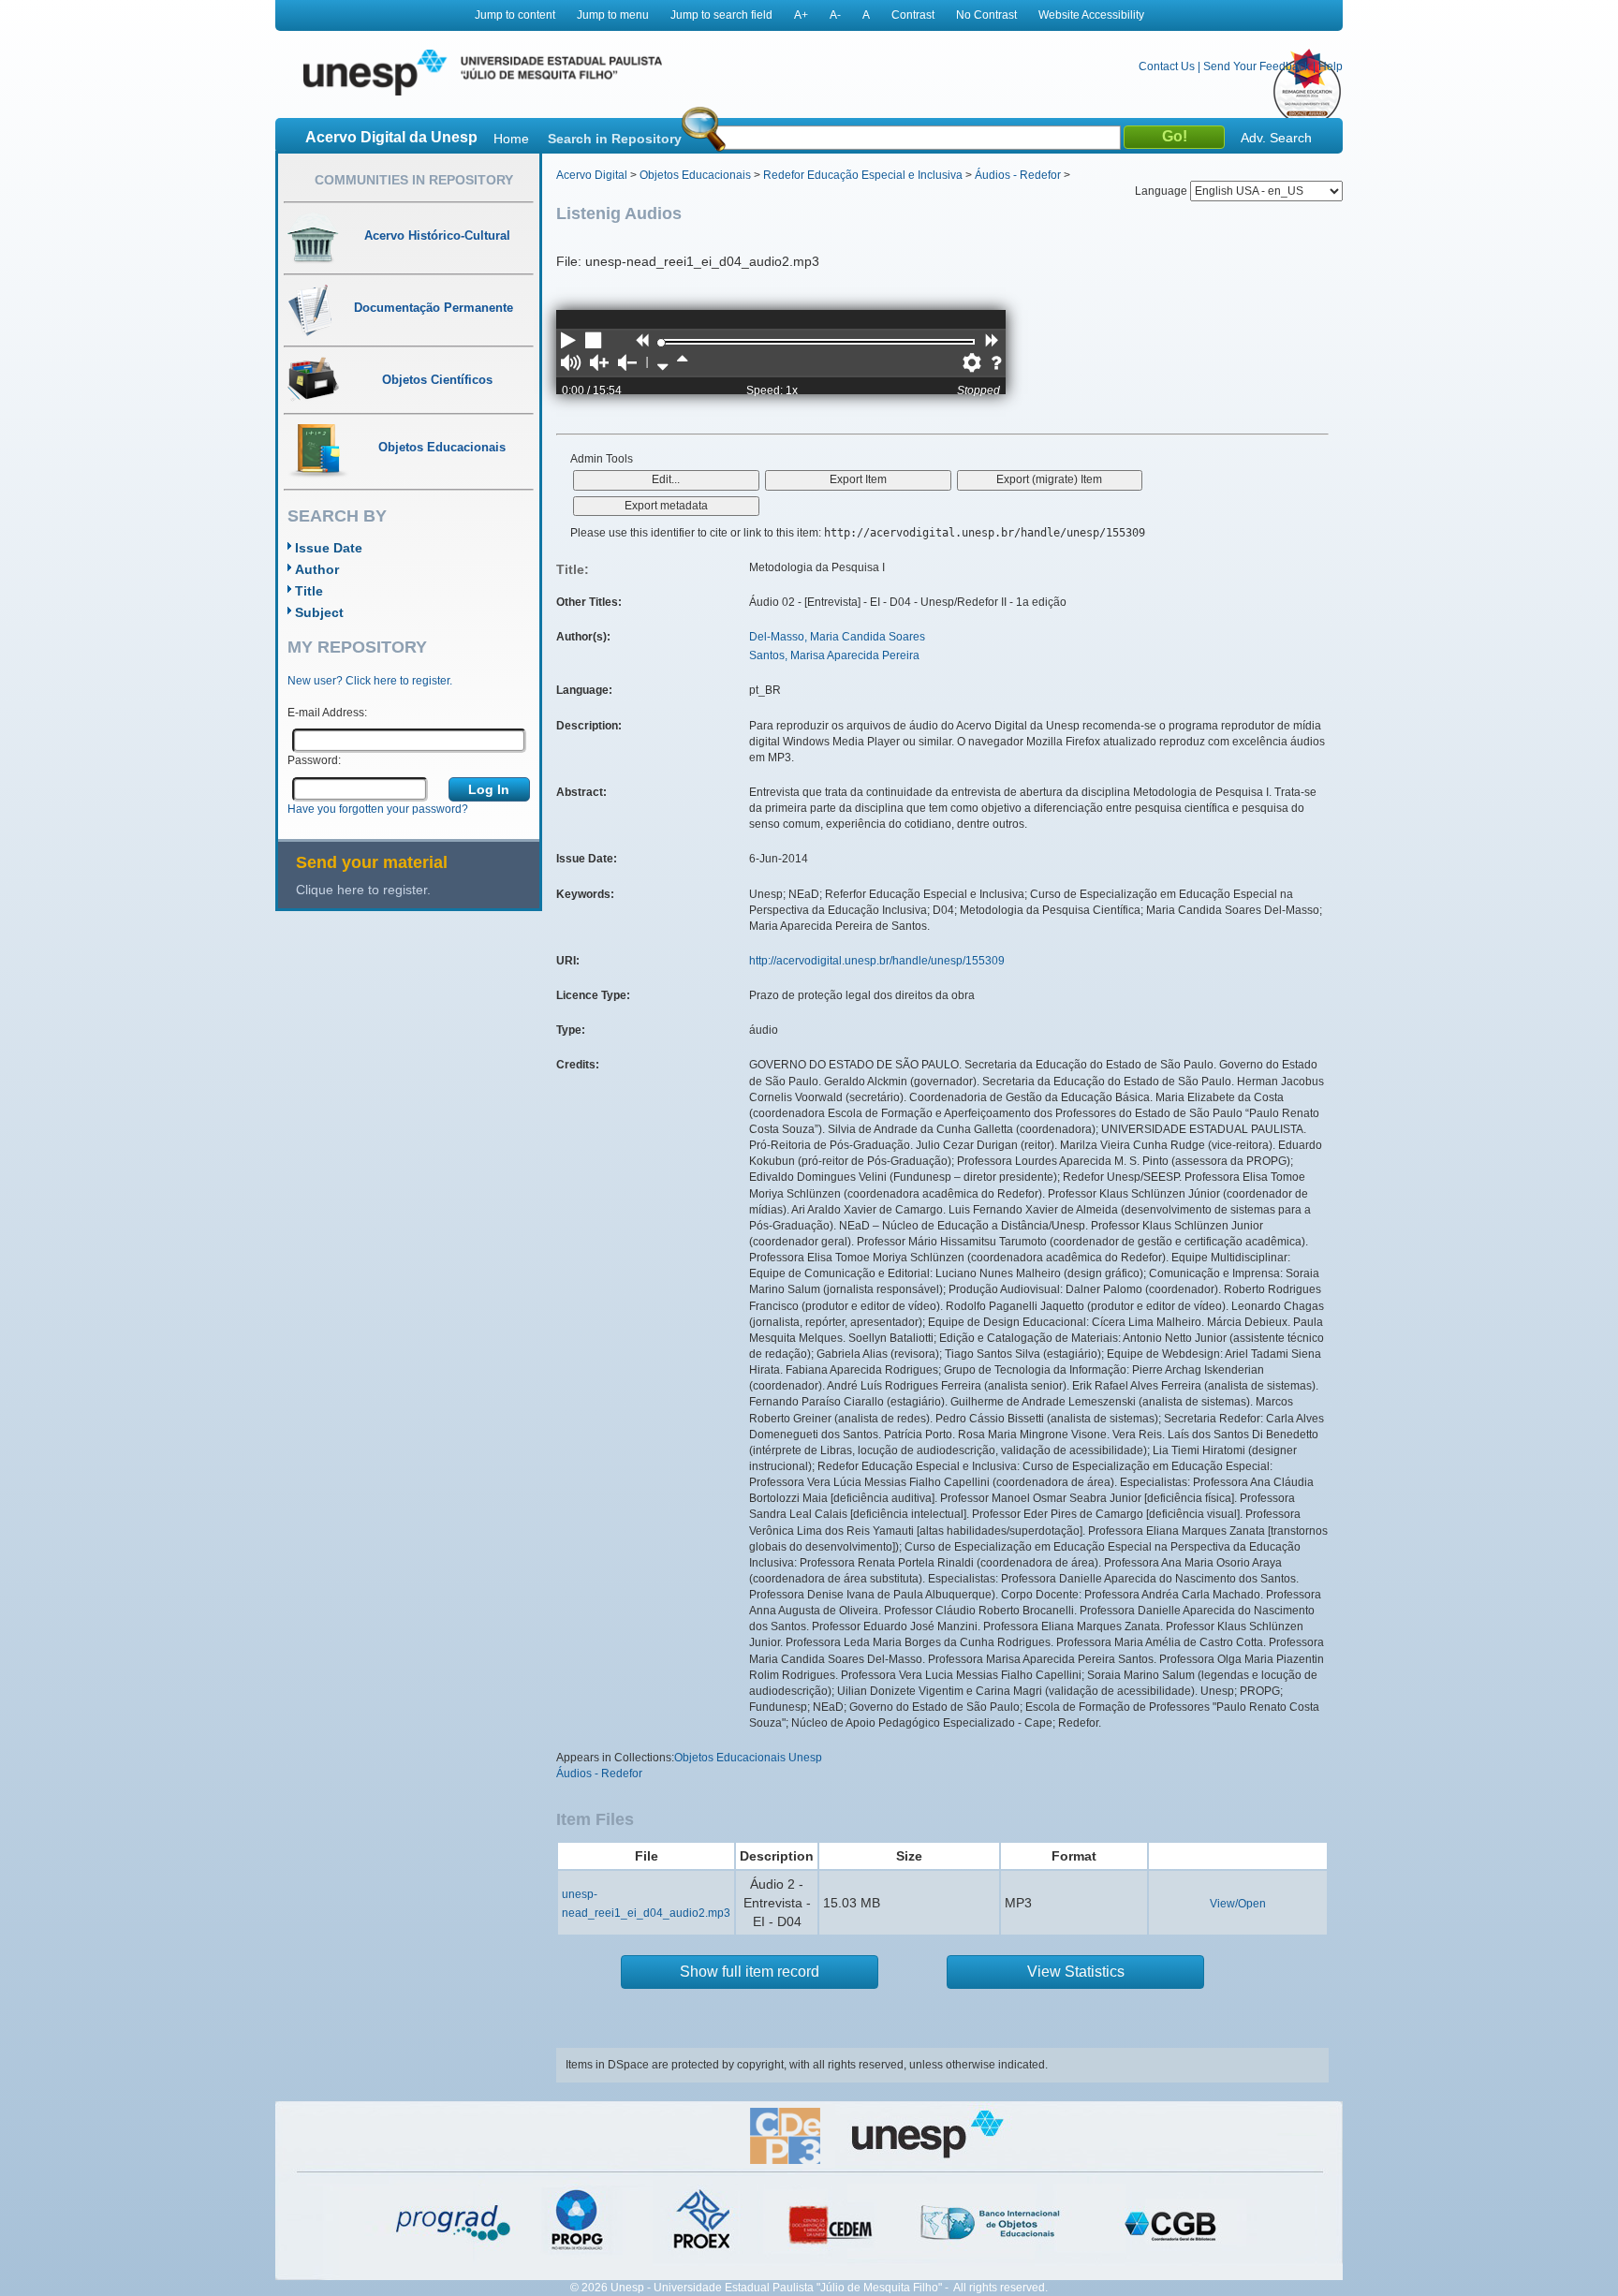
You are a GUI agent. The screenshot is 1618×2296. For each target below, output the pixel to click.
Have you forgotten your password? (378, 809)
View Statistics (1076, 1972)
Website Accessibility (1091, 15)
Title (309, 591)
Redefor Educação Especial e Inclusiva (863, 175)
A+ (801, 15)
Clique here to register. (363, 890)
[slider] (661, 343)
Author (317, 569)
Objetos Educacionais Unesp (748, 1758)
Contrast (913, 15)
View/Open (1238, 1904)
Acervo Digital (592, 175)
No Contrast (986, 15)
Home (511, 139)
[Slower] (662, 364)
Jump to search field (721, 15)
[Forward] (992, 342)
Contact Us (1167, 66)
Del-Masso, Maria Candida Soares (837, 637)
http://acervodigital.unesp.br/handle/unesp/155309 (877, 961)
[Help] (996, 364)
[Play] (568, 342)
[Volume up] (599, 364)
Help (1331, 66)
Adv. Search (1276, 138)
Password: (314, 760)
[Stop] (595, 342)
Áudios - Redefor (1018, 175)
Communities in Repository (414, 180)
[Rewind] (641, 342)
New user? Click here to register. (370, 681)
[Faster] (682, 364)
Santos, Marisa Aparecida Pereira (834, 655)
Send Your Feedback (1257, 66)
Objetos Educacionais (695, 175)
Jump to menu (613, 15)
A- (835, 15)
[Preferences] (972, 364)
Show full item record (750, 1972)
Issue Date (329, 548)
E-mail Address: (327, 713)
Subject (319, 612)
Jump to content (515, 15)
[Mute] (571, 364)
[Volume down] (627, 364)
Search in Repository (615, 139)
